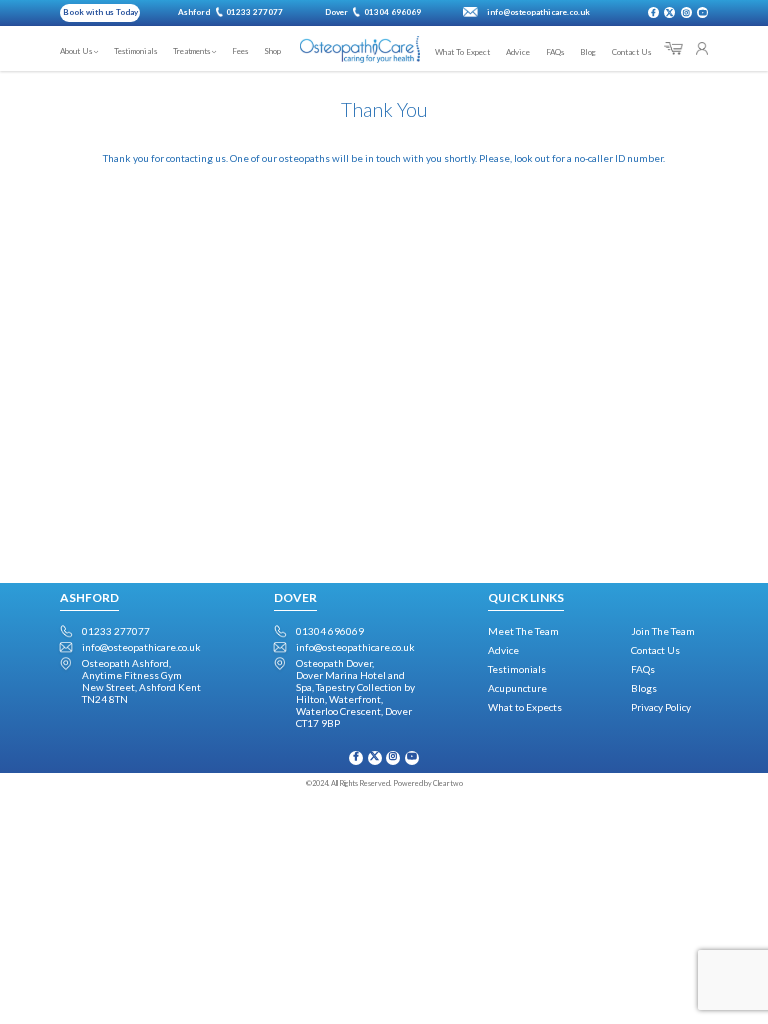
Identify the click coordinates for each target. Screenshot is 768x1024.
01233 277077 (116, 631)
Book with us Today (100, 12)
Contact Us (655, 650)
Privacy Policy (661, 707)
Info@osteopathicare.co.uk (141, 647)
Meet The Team (523, 631)
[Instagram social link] (686, 12)
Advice (503, 650)
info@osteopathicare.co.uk (538, 12)
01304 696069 (330, 631)
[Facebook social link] (653, 12)
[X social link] (669, 12)
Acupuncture (517, 688)
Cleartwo (448, 783)
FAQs (643, 669)
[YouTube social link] (702, 12)
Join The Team (663, 631)
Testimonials (517, 669)
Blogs (644, 688)
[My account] (702, 48)
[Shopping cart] (673, 48)
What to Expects (525, 707)
